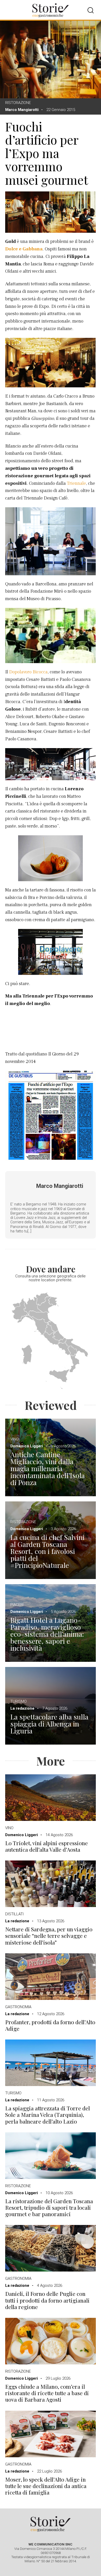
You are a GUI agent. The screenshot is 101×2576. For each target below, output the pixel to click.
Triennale (76, 483)
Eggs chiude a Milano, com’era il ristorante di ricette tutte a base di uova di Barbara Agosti (47, 2393)
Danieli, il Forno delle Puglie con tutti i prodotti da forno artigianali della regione (47, 2300)
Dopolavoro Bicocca (28, 672)
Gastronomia (18, 2007)
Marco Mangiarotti (22, 110)
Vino (15, 1439)
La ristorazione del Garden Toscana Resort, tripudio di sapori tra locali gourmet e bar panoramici (49, 2208)
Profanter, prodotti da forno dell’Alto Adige (50, 2025)
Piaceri (17, 1605)
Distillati (14, 1914)
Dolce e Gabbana (24, 249)
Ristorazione (18, 103)
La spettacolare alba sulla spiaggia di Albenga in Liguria (49, 1724)
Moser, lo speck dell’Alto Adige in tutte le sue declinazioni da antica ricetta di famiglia (46, 2486)
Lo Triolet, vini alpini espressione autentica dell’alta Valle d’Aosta (46, 1846)
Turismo (19, 1701)
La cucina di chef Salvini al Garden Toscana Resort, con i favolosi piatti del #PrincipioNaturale (47, 1551)
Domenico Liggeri (27, 1446)
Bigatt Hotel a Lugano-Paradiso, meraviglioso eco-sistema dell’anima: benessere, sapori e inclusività (47, 1634)
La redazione (22, 1708)
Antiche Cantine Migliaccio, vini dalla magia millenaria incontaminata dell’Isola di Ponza (48, 1468)
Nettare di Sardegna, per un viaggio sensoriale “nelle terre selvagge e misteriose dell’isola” (49, 1936)
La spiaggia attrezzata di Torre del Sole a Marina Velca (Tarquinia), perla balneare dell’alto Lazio (48, 2115)
